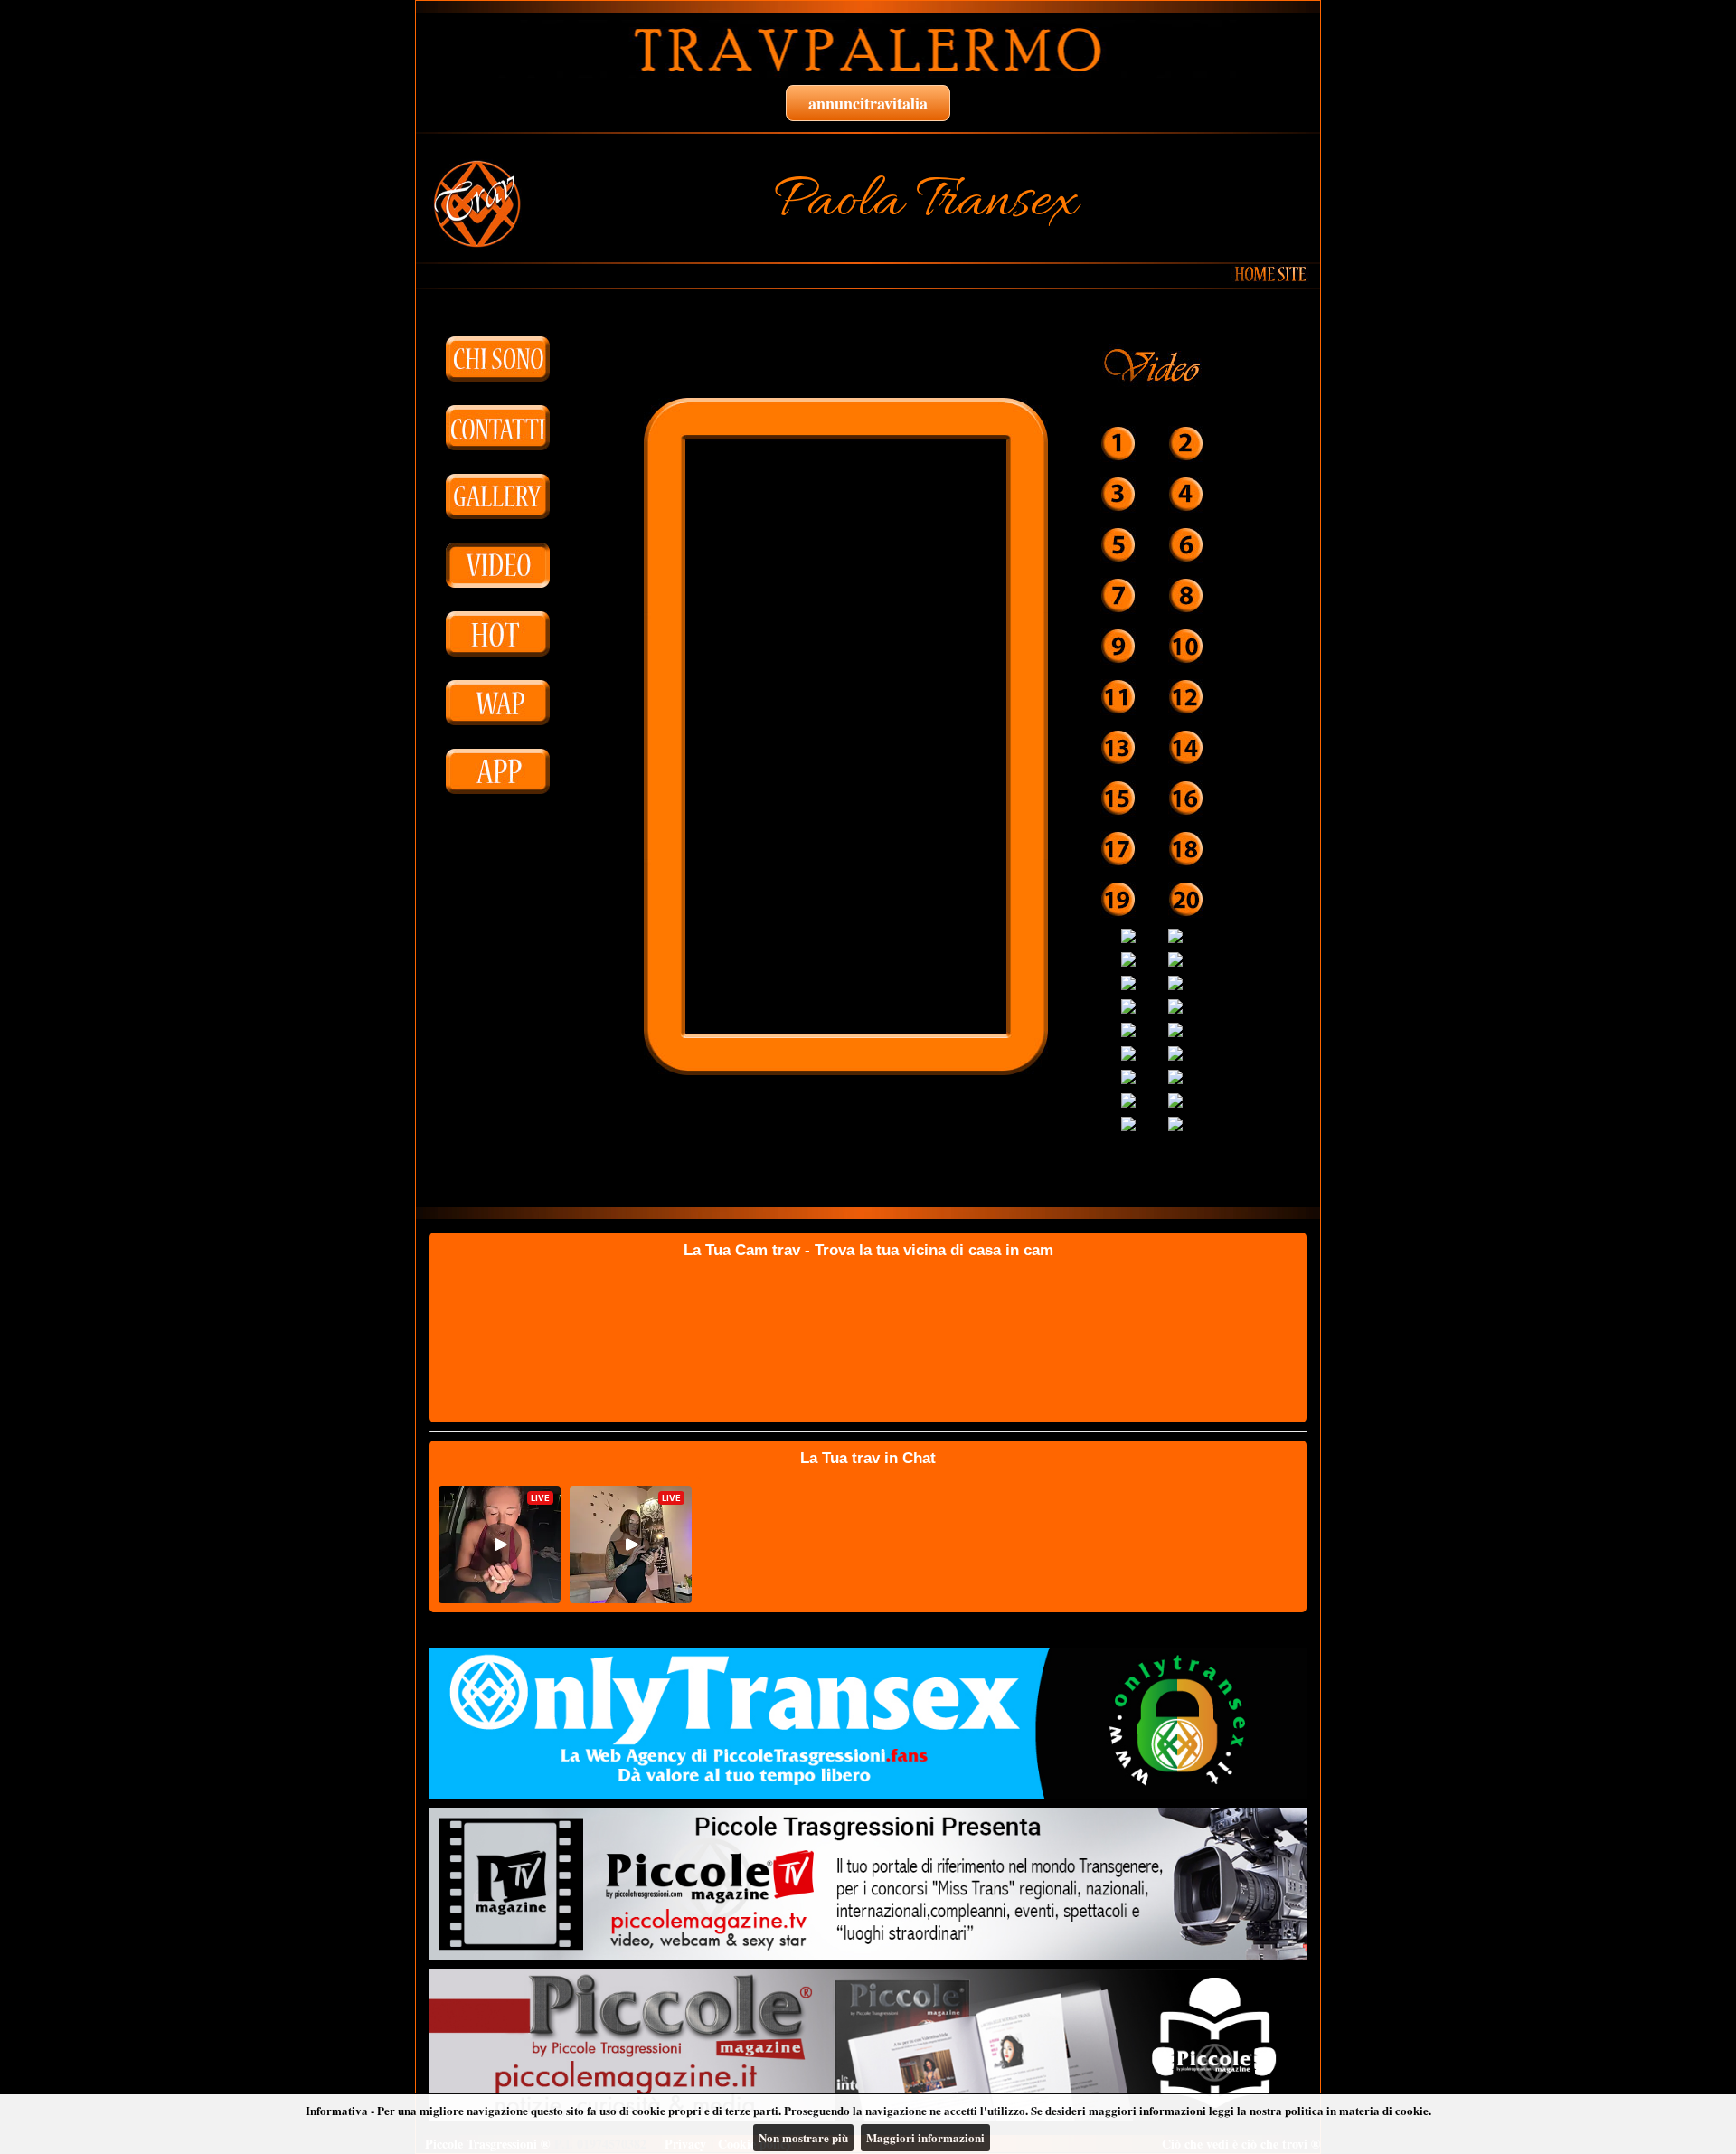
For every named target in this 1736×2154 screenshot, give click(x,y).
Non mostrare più (803, 2137)
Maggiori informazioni (925, 2137)
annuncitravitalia (868, 103)
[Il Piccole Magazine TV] (868, 1884)
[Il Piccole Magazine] (868, 2045)
